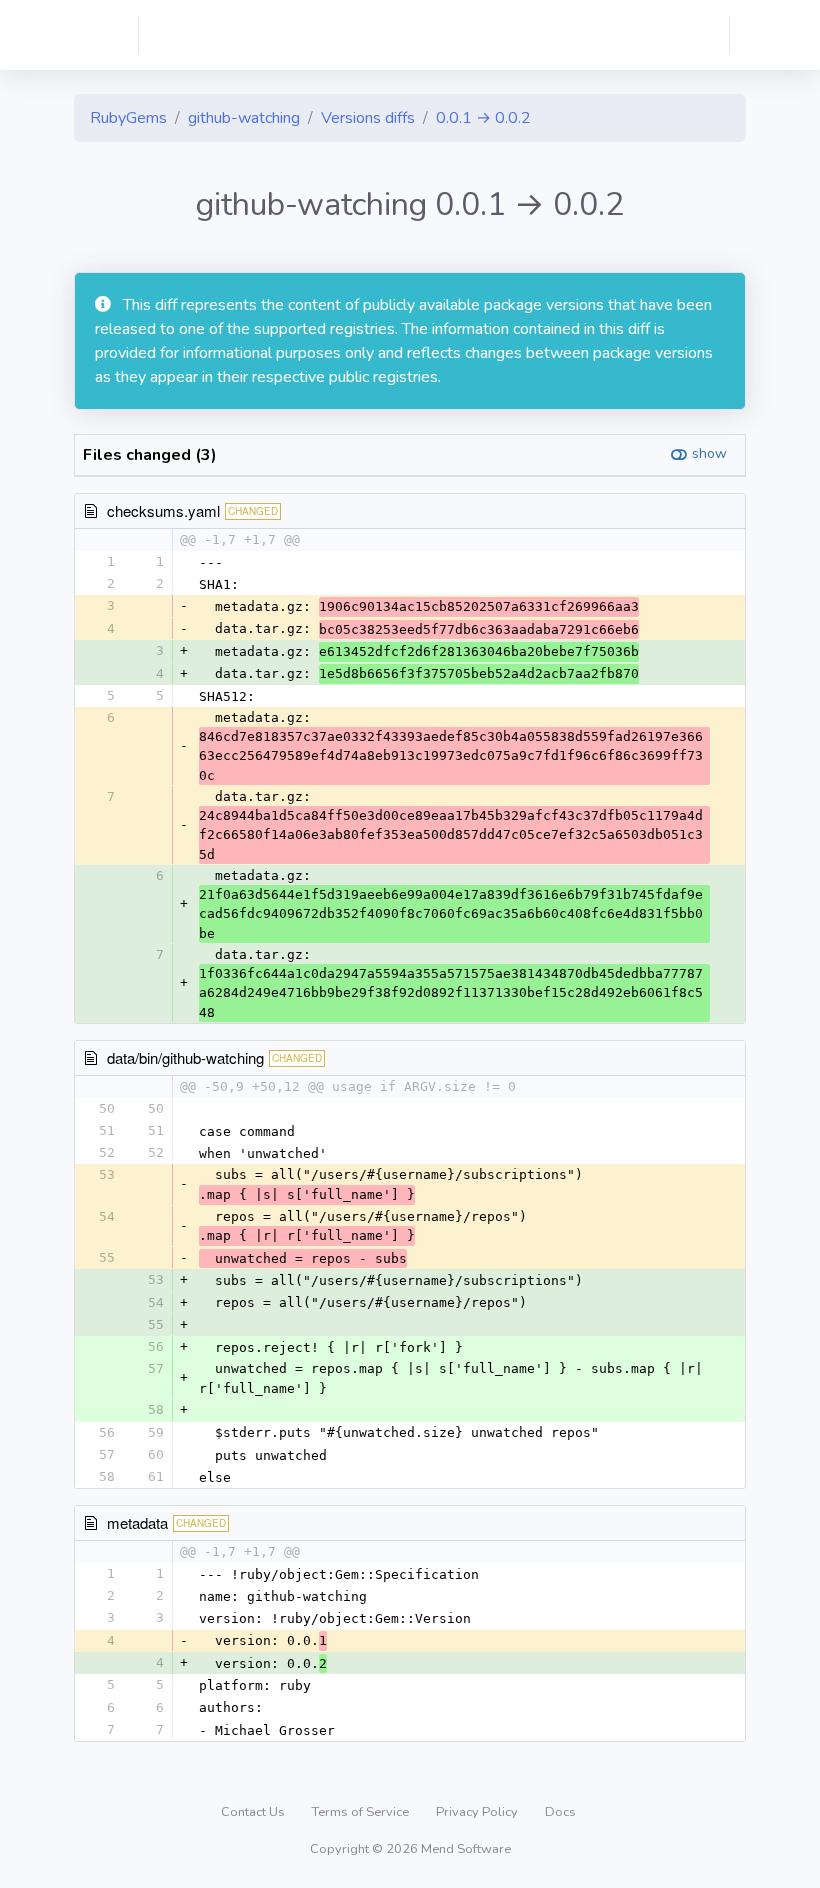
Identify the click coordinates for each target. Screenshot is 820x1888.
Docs (560, 1812)
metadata (137, 1522)
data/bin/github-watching (185, 1057)
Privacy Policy (478, 1812)
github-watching (244, 118)
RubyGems (128, 118)
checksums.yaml (163, 510)
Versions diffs (368, 118)
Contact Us (254, 1812)
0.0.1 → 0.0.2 (483, 118)
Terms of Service (362, 1812)
